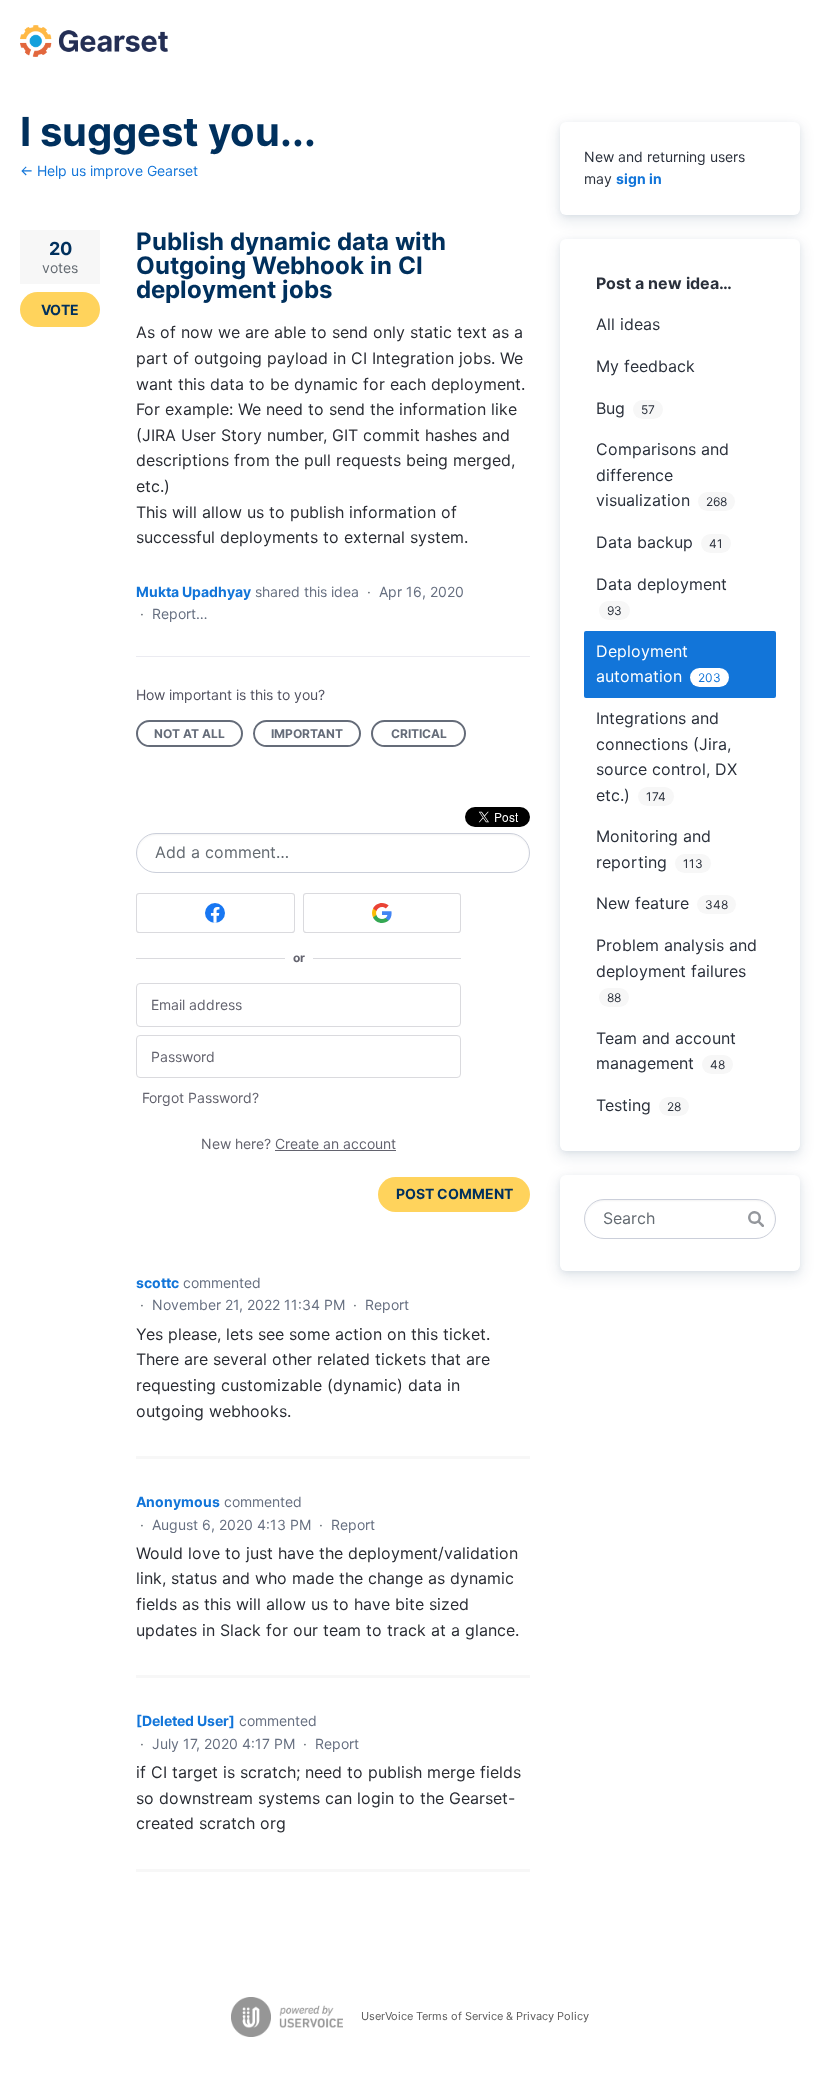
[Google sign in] (382, 913)
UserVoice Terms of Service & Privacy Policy (475, 2016)
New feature (642, 903)
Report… (180, 613)
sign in (639, 178)
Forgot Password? (200, 1097)
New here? (298, 1143)
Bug (610, 408)
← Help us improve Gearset (109, 170)
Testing (623, 1105)
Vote (60, 309)
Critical (428, 736)
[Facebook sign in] (215, 913)
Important (316, 736)
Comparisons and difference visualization (662, 474)
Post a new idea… (664, 283)
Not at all (198, 736)
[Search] (756, 1219)
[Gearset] (94, 41)
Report (387, 1304)
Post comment (454, 1193)
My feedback (645, 366)
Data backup (644, 542)
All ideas (628, 324)
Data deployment (661, 584)
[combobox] (669, 1219)
